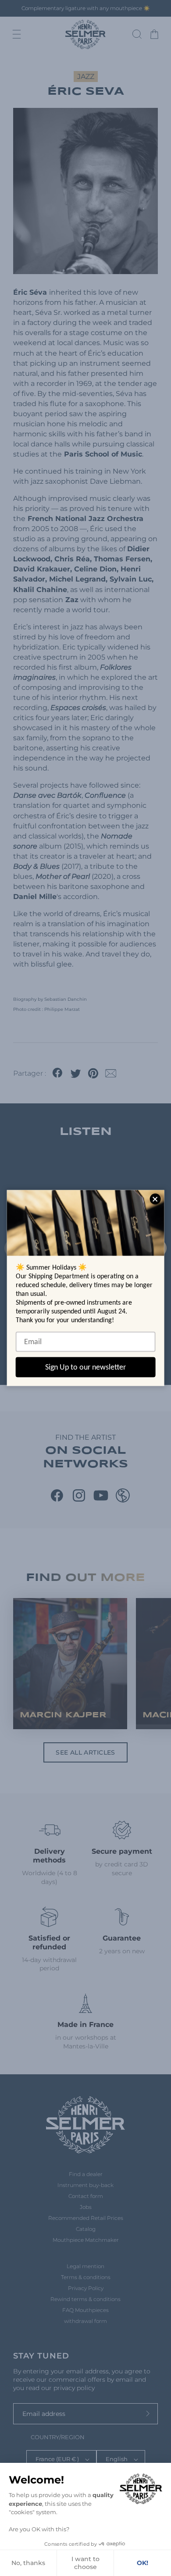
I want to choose (85, 2563)
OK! (142, 2563)
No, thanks (28, 2563)
